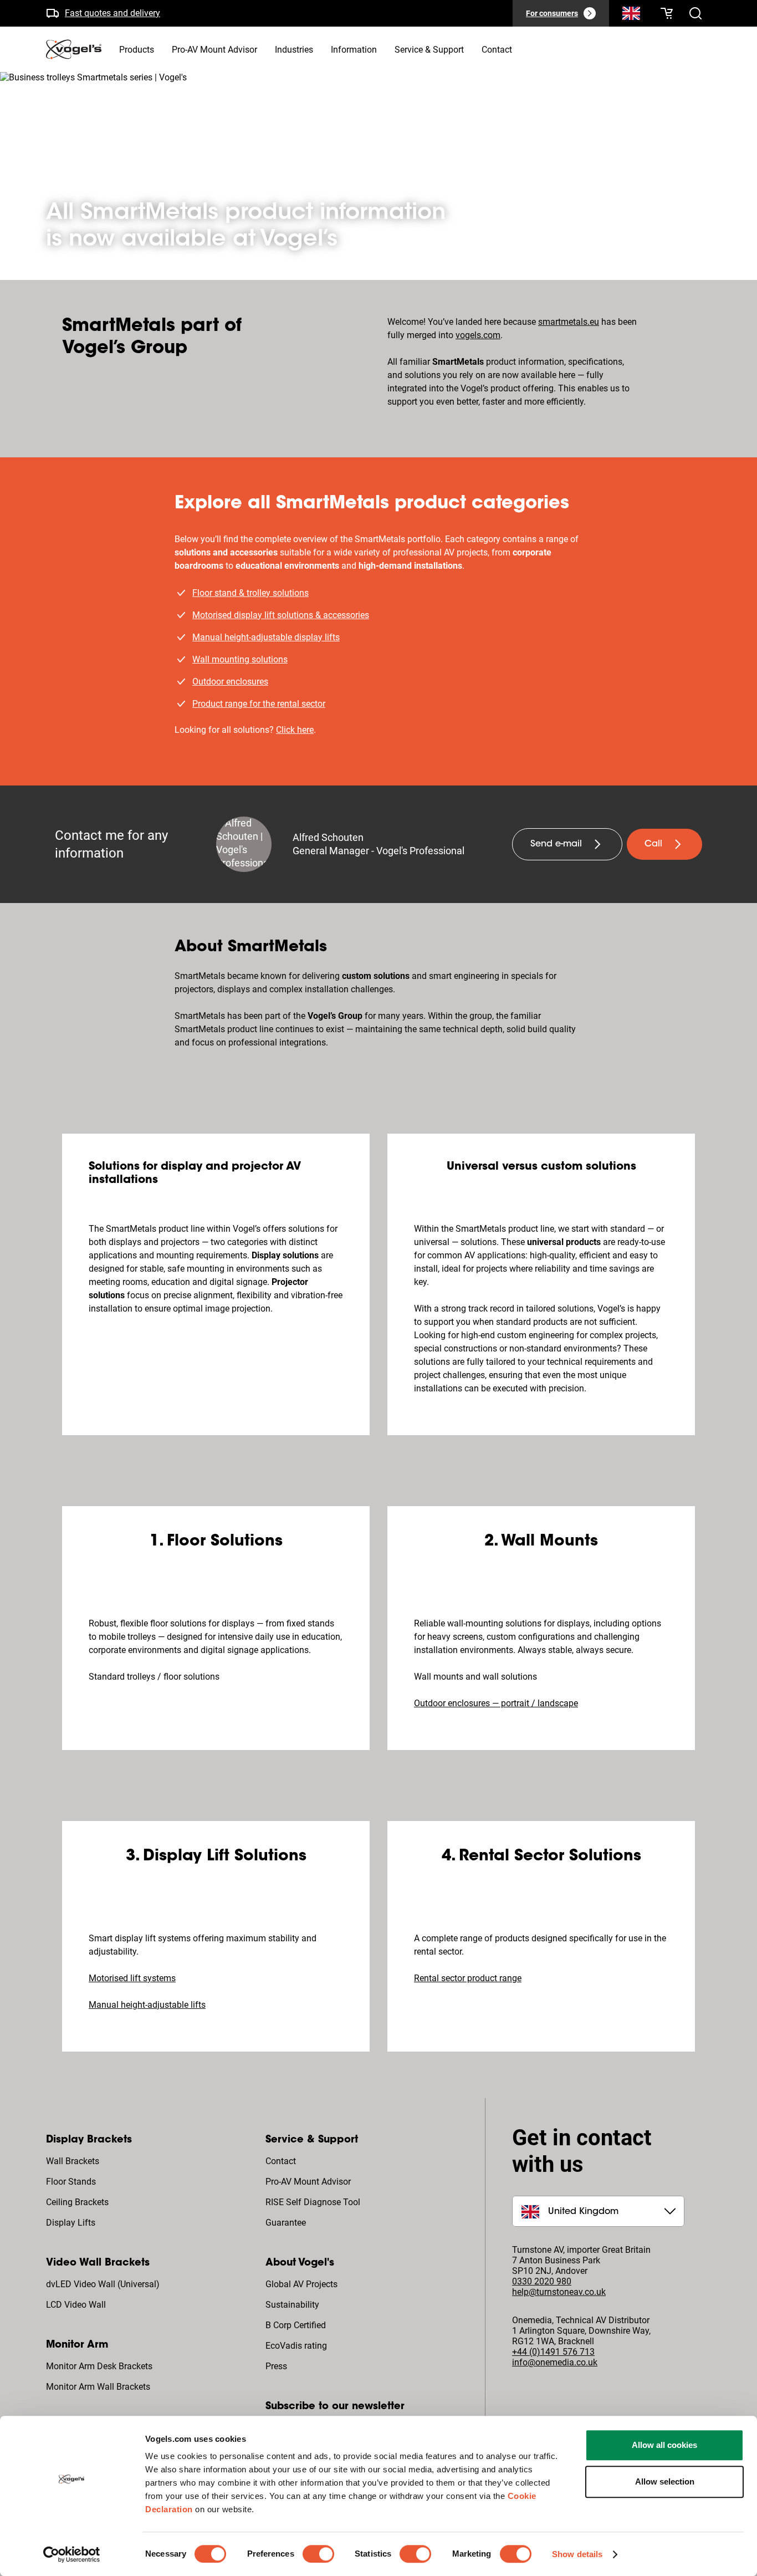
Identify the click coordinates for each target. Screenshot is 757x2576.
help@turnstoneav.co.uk (559, 2292)
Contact (281, 2161)
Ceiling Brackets (77, 2202)
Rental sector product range (468, 1978)
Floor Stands (71, 2182)
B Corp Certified (296, 2325)
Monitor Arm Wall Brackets (98, 2387)
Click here (295, 730)
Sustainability (292, 2305)
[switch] (318, 2554)
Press (276, 2366)
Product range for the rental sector (259, 704)
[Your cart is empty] (667, 13)
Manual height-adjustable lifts (147, 2005)
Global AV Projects (301, 2284)
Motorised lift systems (132, 1978)
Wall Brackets (73, 2161)
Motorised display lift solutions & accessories (281, 615)
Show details (577, 2554)
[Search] (631, 16)
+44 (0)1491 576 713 (553, 2352)
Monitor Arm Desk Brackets (99, 2366)
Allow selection (665, 2481)
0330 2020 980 (542, 2281)
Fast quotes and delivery (112, 13)
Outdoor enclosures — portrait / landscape (496, 1703)
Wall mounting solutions (240, 659)
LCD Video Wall (76, 2305)
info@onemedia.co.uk (555, 2362)
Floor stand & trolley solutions (250, 593)
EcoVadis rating (296, 2346)
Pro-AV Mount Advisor (308, 2182)
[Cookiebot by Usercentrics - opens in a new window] (72, 2554)
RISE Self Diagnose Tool (313, 2202)
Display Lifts (71, 2223)
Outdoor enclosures (230, 682)
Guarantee (286, 2223)
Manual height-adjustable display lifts (266, 637)
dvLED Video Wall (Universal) (103, 2284)
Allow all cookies (664, 2445)
